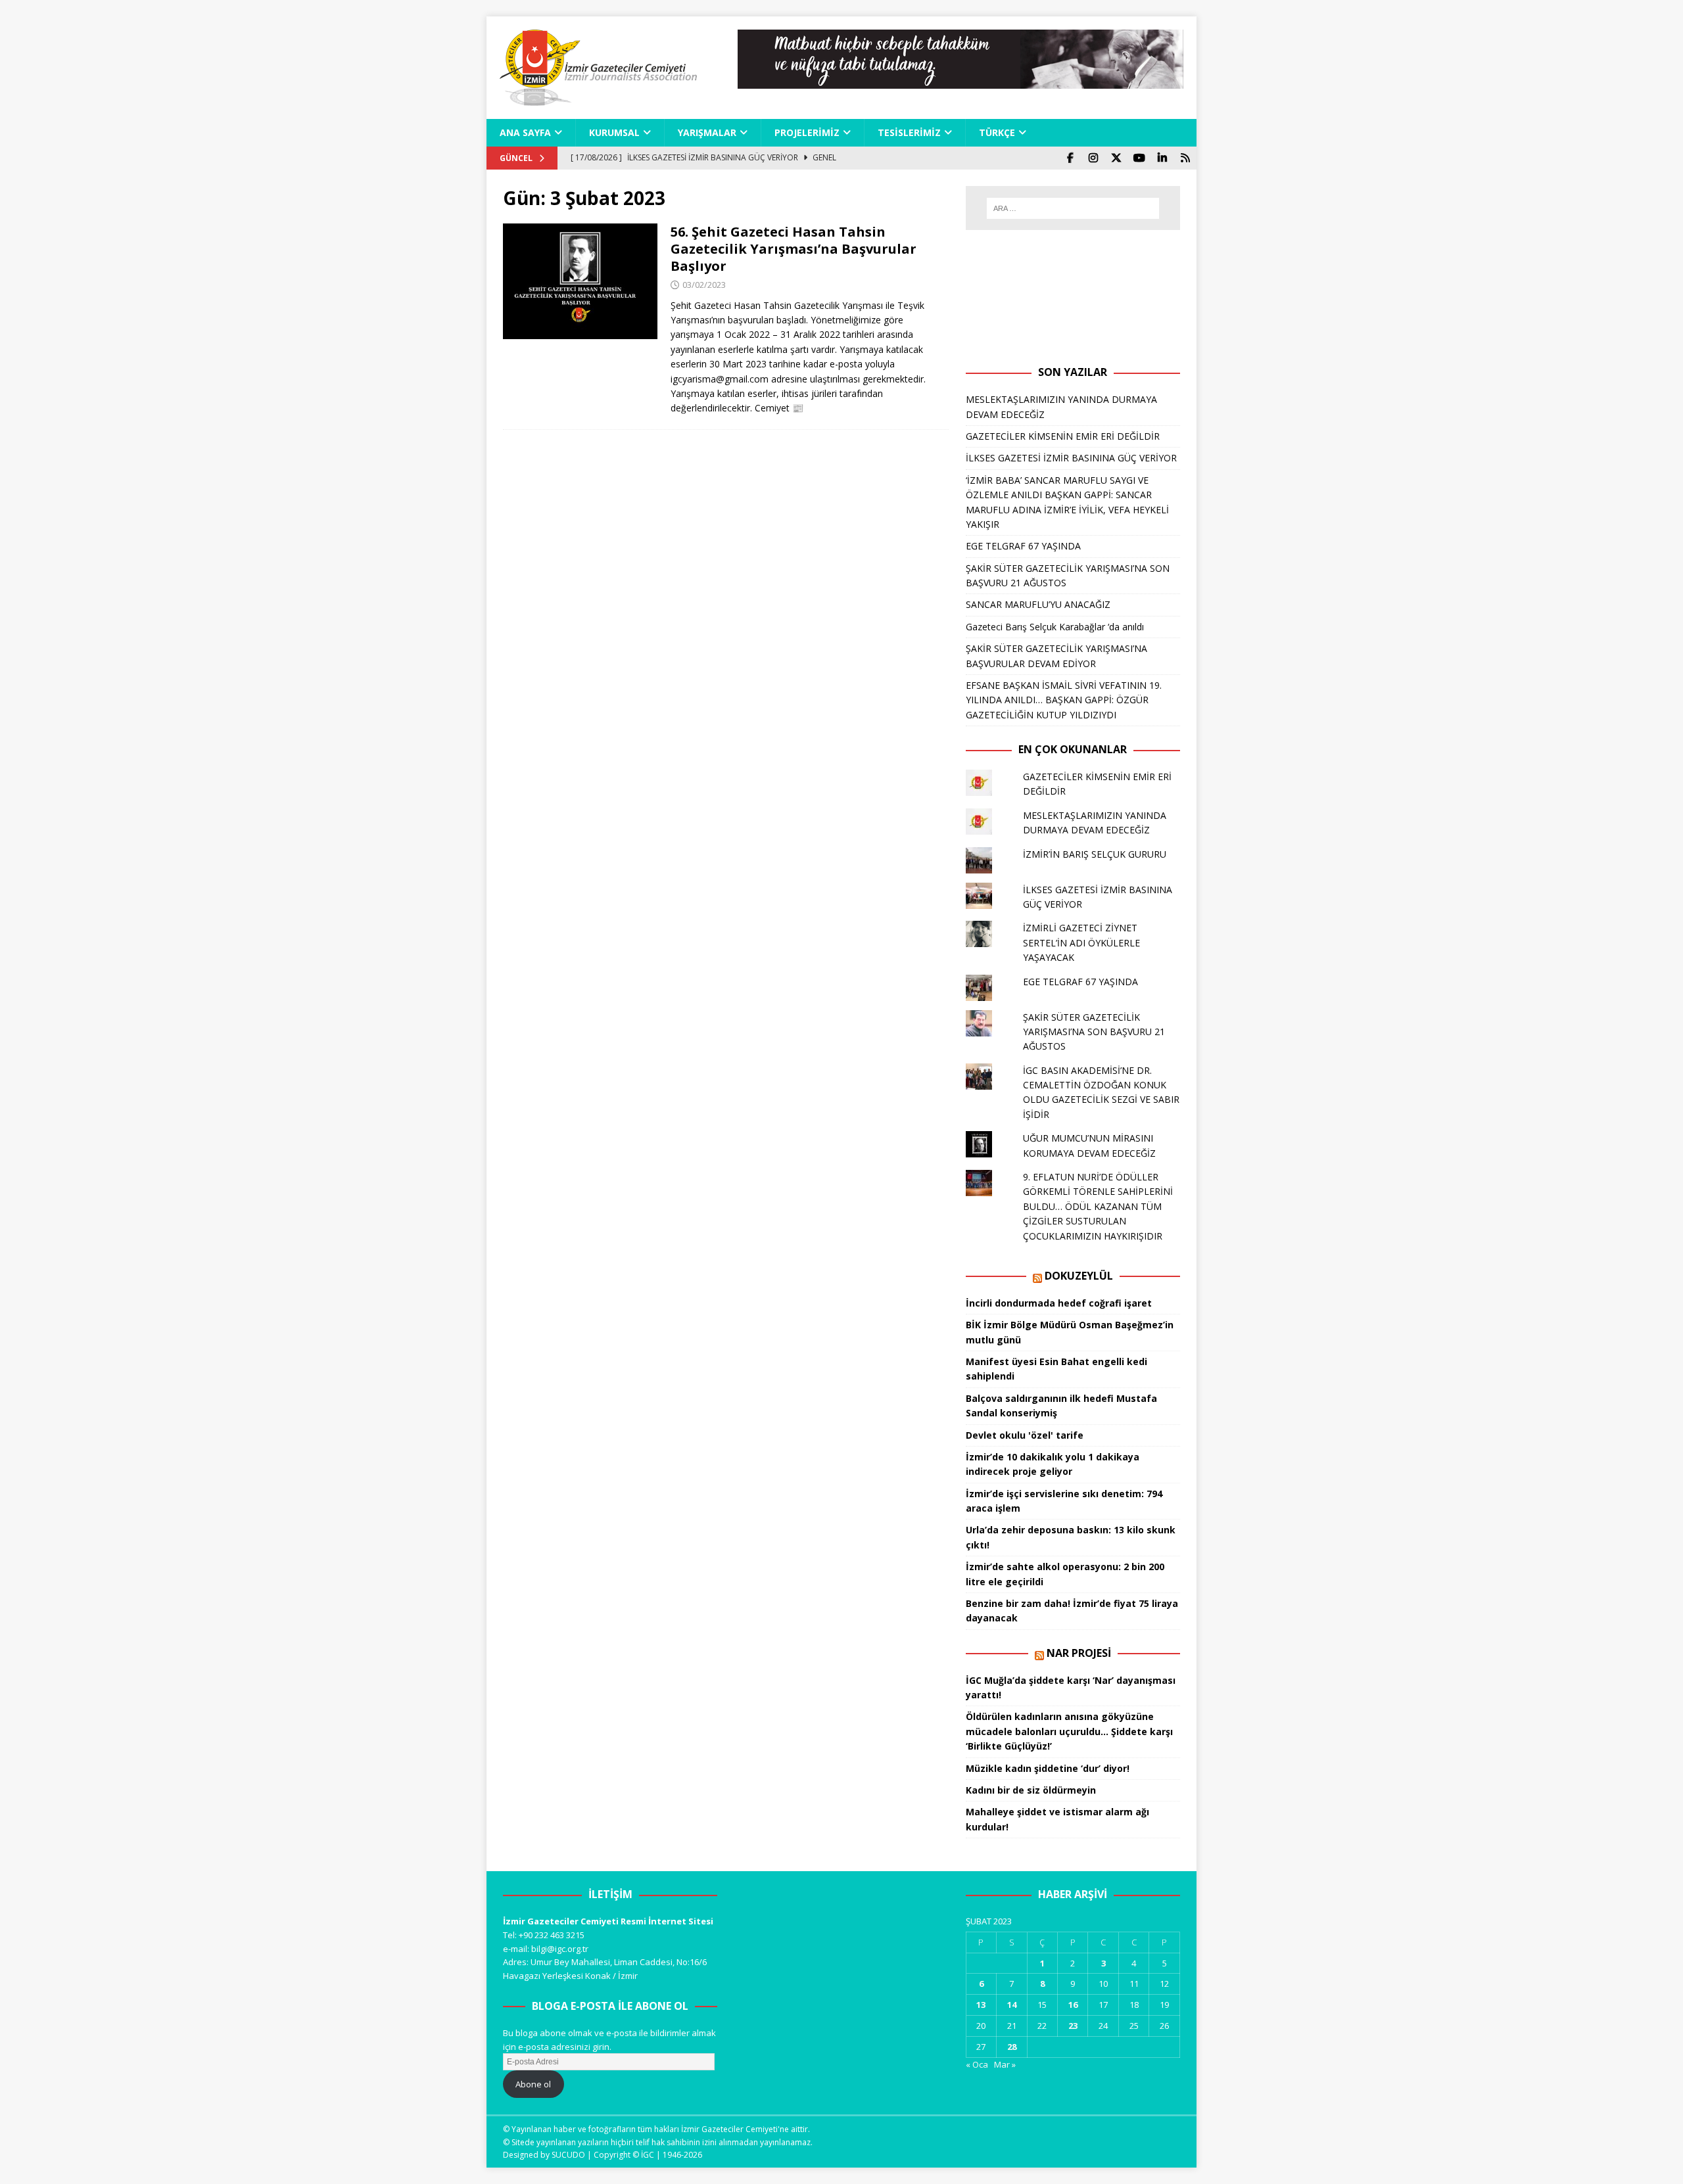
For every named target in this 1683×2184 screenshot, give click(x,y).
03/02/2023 (704, 285)
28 (1012, 2047)
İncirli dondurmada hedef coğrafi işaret (1059, 1303)
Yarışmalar (707, 132)
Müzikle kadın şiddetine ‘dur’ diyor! (1048, 1768)
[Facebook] (1070, 158)
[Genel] (580, 282)
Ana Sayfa (525, 132)
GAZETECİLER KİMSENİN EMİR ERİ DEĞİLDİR (1063, 436)
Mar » (1005, 2064)
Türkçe (997, 132)
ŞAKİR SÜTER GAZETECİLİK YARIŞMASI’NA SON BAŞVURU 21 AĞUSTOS (1094, 1032)
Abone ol (533, 2084)
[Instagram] (1093, 158)
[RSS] (1185, 158)
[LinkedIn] (1162, 158)
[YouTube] (1139, 158)
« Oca (977, 2064)
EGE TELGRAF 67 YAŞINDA (1023, 546)
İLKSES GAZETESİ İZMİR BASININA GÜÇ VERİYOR (1071, 458)
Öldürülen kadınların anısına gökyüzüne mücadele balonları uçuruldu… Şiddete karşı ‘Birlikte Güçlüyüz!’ (1069, 1731)
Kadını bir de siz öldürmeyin (1031, 1790)
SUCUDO (568, 2155)
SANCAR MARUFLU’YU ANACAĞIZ (1038, 604)
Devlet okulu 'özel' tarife (1025, 1435)
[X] (1116, 158)
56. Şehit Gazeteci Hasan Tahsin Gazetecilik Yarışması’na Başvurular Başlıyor (794, 249)
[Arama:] (1073, 208)
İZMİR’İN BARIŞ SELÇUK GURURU (1095, 854)
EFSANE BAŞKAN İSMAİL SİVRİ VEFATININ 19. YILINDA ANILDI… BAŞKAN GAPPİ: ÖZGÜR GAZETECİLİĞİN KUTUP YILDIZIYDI (1064, 700)
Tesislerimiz (909, 132)
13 (981, 2005)
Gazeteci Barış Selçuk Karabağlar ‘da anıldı (1055, 627)
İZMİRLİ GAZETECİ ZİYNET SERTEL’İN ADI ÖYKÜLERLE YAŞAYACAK (1081, 942)
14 (1012, 2005)
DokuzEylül (1079, 1276)
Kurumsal (614, 132)
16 (1073, 2005)
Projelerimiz (807, 132)
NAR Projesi (1079, 1653)
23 (1073, 2026)
